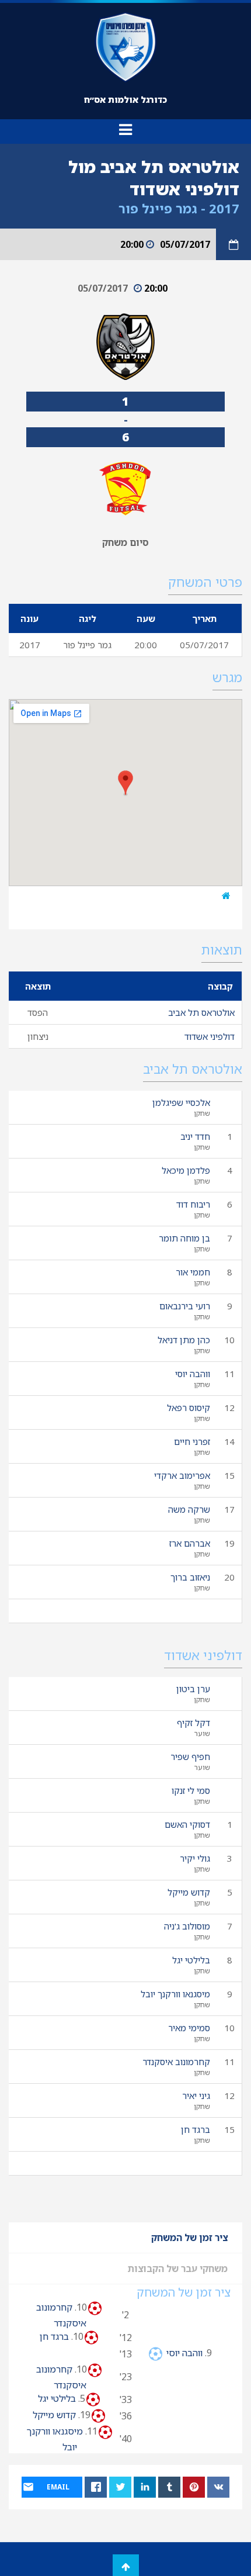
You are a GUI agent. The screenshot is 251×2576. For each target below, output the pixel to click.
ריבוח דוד (193, 1204)
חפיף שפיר (190, 1756)
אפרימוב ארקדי (182, 1475)
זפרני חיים (192, 1441)
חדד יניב (195, 1136)
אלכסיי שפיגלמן (181, 1102)
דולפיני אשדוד (210, 1036)
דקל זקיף (194, 1723)
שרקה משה (189, 1509)
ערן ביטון (193, 1689)
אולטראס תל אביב (201, 1012)
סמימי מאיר (189, 2028)
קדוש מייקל (189, 1892)
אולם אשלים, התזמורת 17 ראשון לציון (141, 895)
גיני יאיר (196, 2096)
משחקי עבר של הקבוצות (178, 2269)
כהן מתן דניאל (184, 1340)
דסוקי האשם (187, 1824)
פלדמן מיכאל (186, 1170)
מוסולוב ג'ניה (187, 1926)
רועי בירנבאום (185, 1306)
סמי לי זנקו (191, 1790)
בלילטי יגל (191, 1960)
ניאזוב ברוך (190, 1577)
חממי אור (193, 1272)
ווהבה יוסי (193, 1374)
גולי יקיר (195, 1858)
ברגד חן (196, 2129)
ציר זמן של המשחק (189, 2238)
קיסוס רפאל (189, 1408)
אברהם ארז (190, 1543)
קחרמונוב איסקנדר (176, 2062)
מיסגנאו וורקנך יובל (175, 1994)
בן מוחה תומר (184, 1238)
